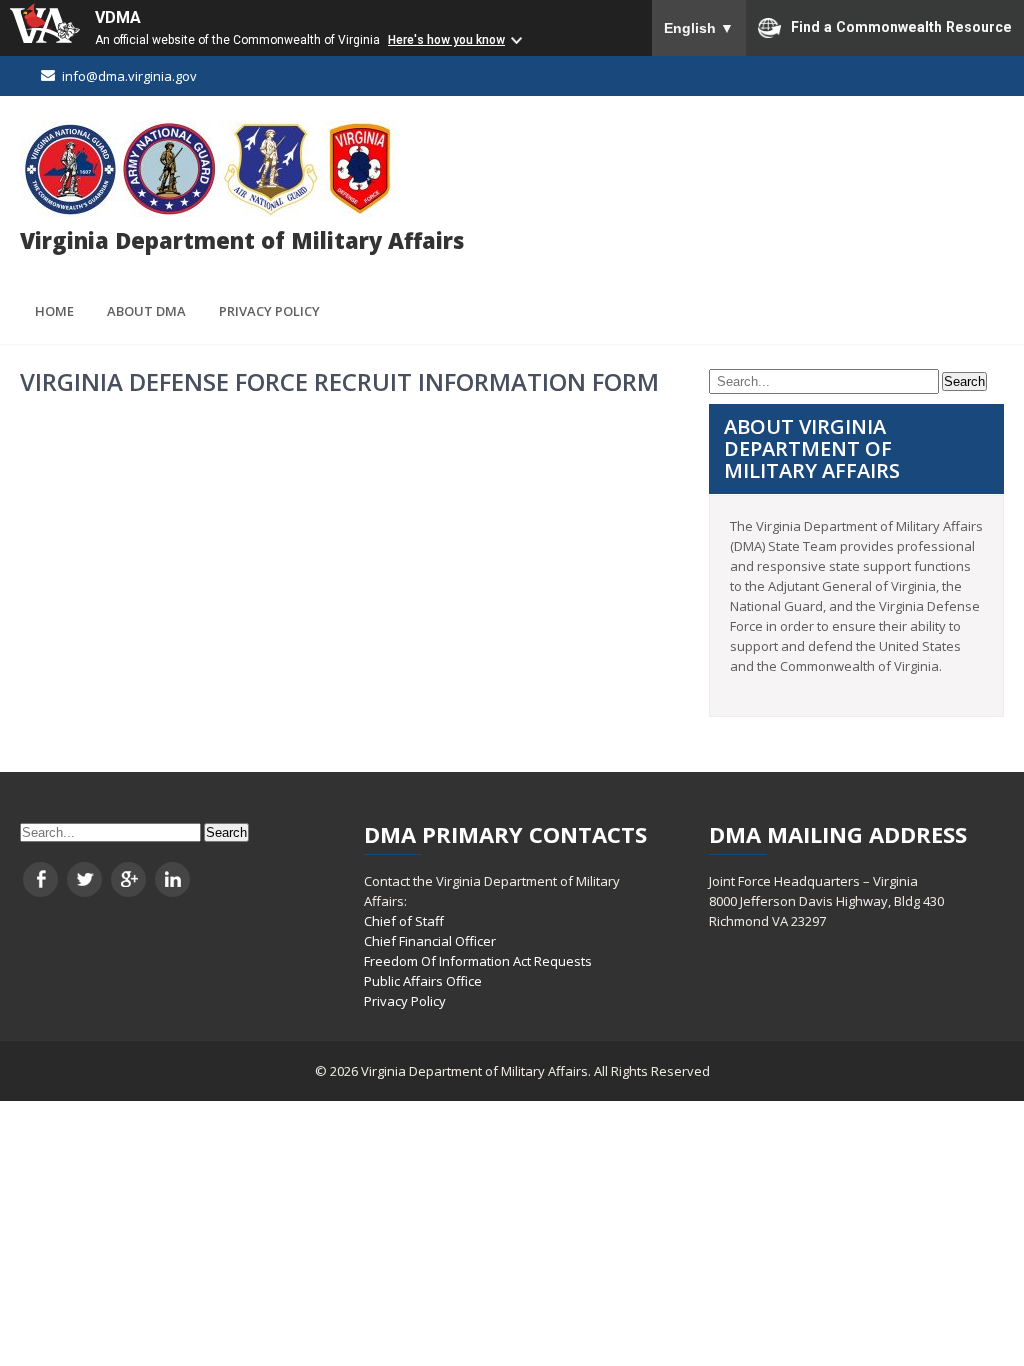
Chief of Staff (404, 921)
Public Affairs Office (423, 981)
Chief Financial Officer (430, 941)
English (699, 28)
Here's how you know (446, 40)
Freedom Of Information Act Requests (478, 961)
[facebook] (40, 879)
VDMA (118, 17)
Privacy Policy (269, 311)
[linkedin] (172, 879)
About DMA (146, 311)
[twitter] (84, 879)
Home (54, 311)
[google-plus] (128, 879)
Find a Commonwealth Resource (901, 26)
